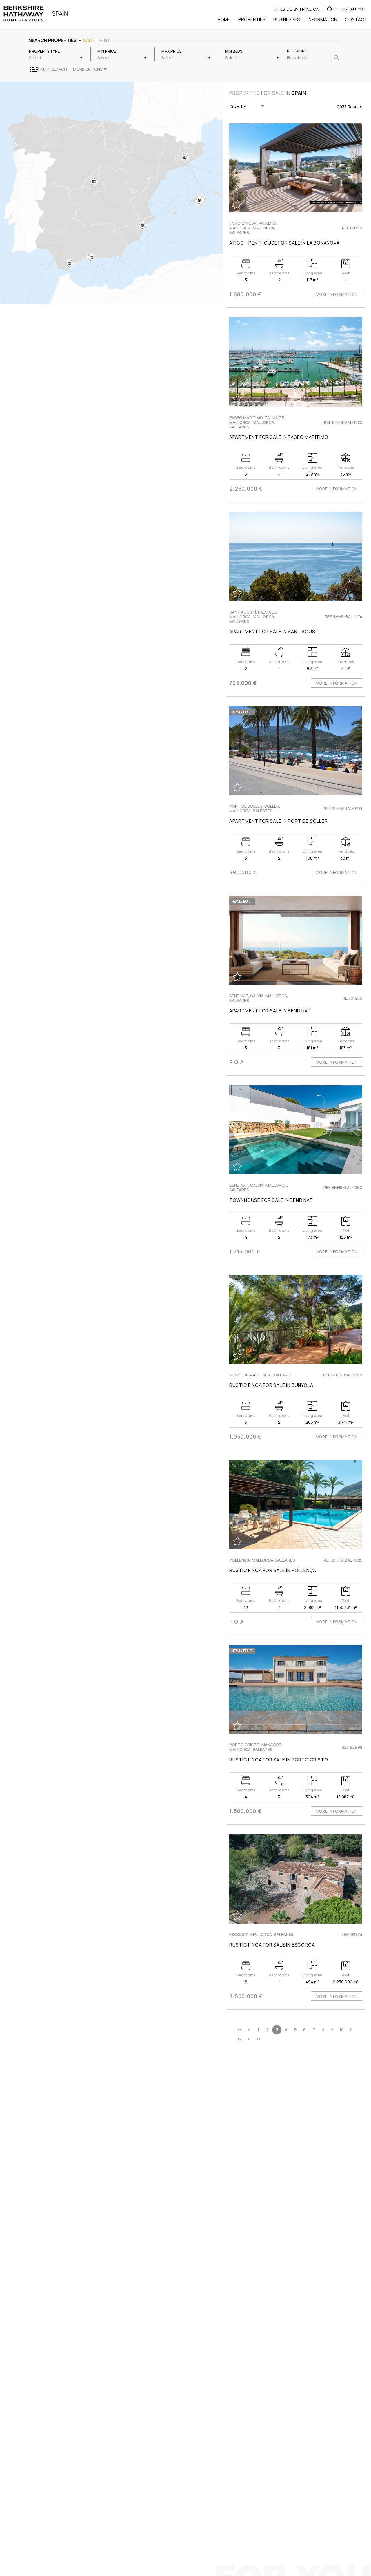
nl (309, 9)
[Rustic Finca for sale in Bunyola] (296, 1319)
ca (316, 9)
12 (240, 2039)
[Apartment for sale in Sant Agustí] (296, 556)
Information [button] (322, 19)
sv (296, 9)
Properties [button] (252, 19)
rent (104, 40)
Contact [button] (356, 19)
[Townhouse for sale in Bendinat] (296, 1130)
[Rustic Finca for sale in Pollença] (296, 1504)
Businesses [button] (287, 19)
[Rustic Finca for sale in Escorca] (296, 1879)
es (283, 9)
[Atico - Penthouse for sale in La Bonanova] (296, 168)
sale (89, 40)
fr (302, 9)
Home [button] (224, 19)
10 (342, 2030)
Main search (54, 69)
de (289, 9)
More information (337, 294)
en (276, 9)
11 (351, 2030)
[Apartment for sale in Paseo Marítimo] (296, 362)
